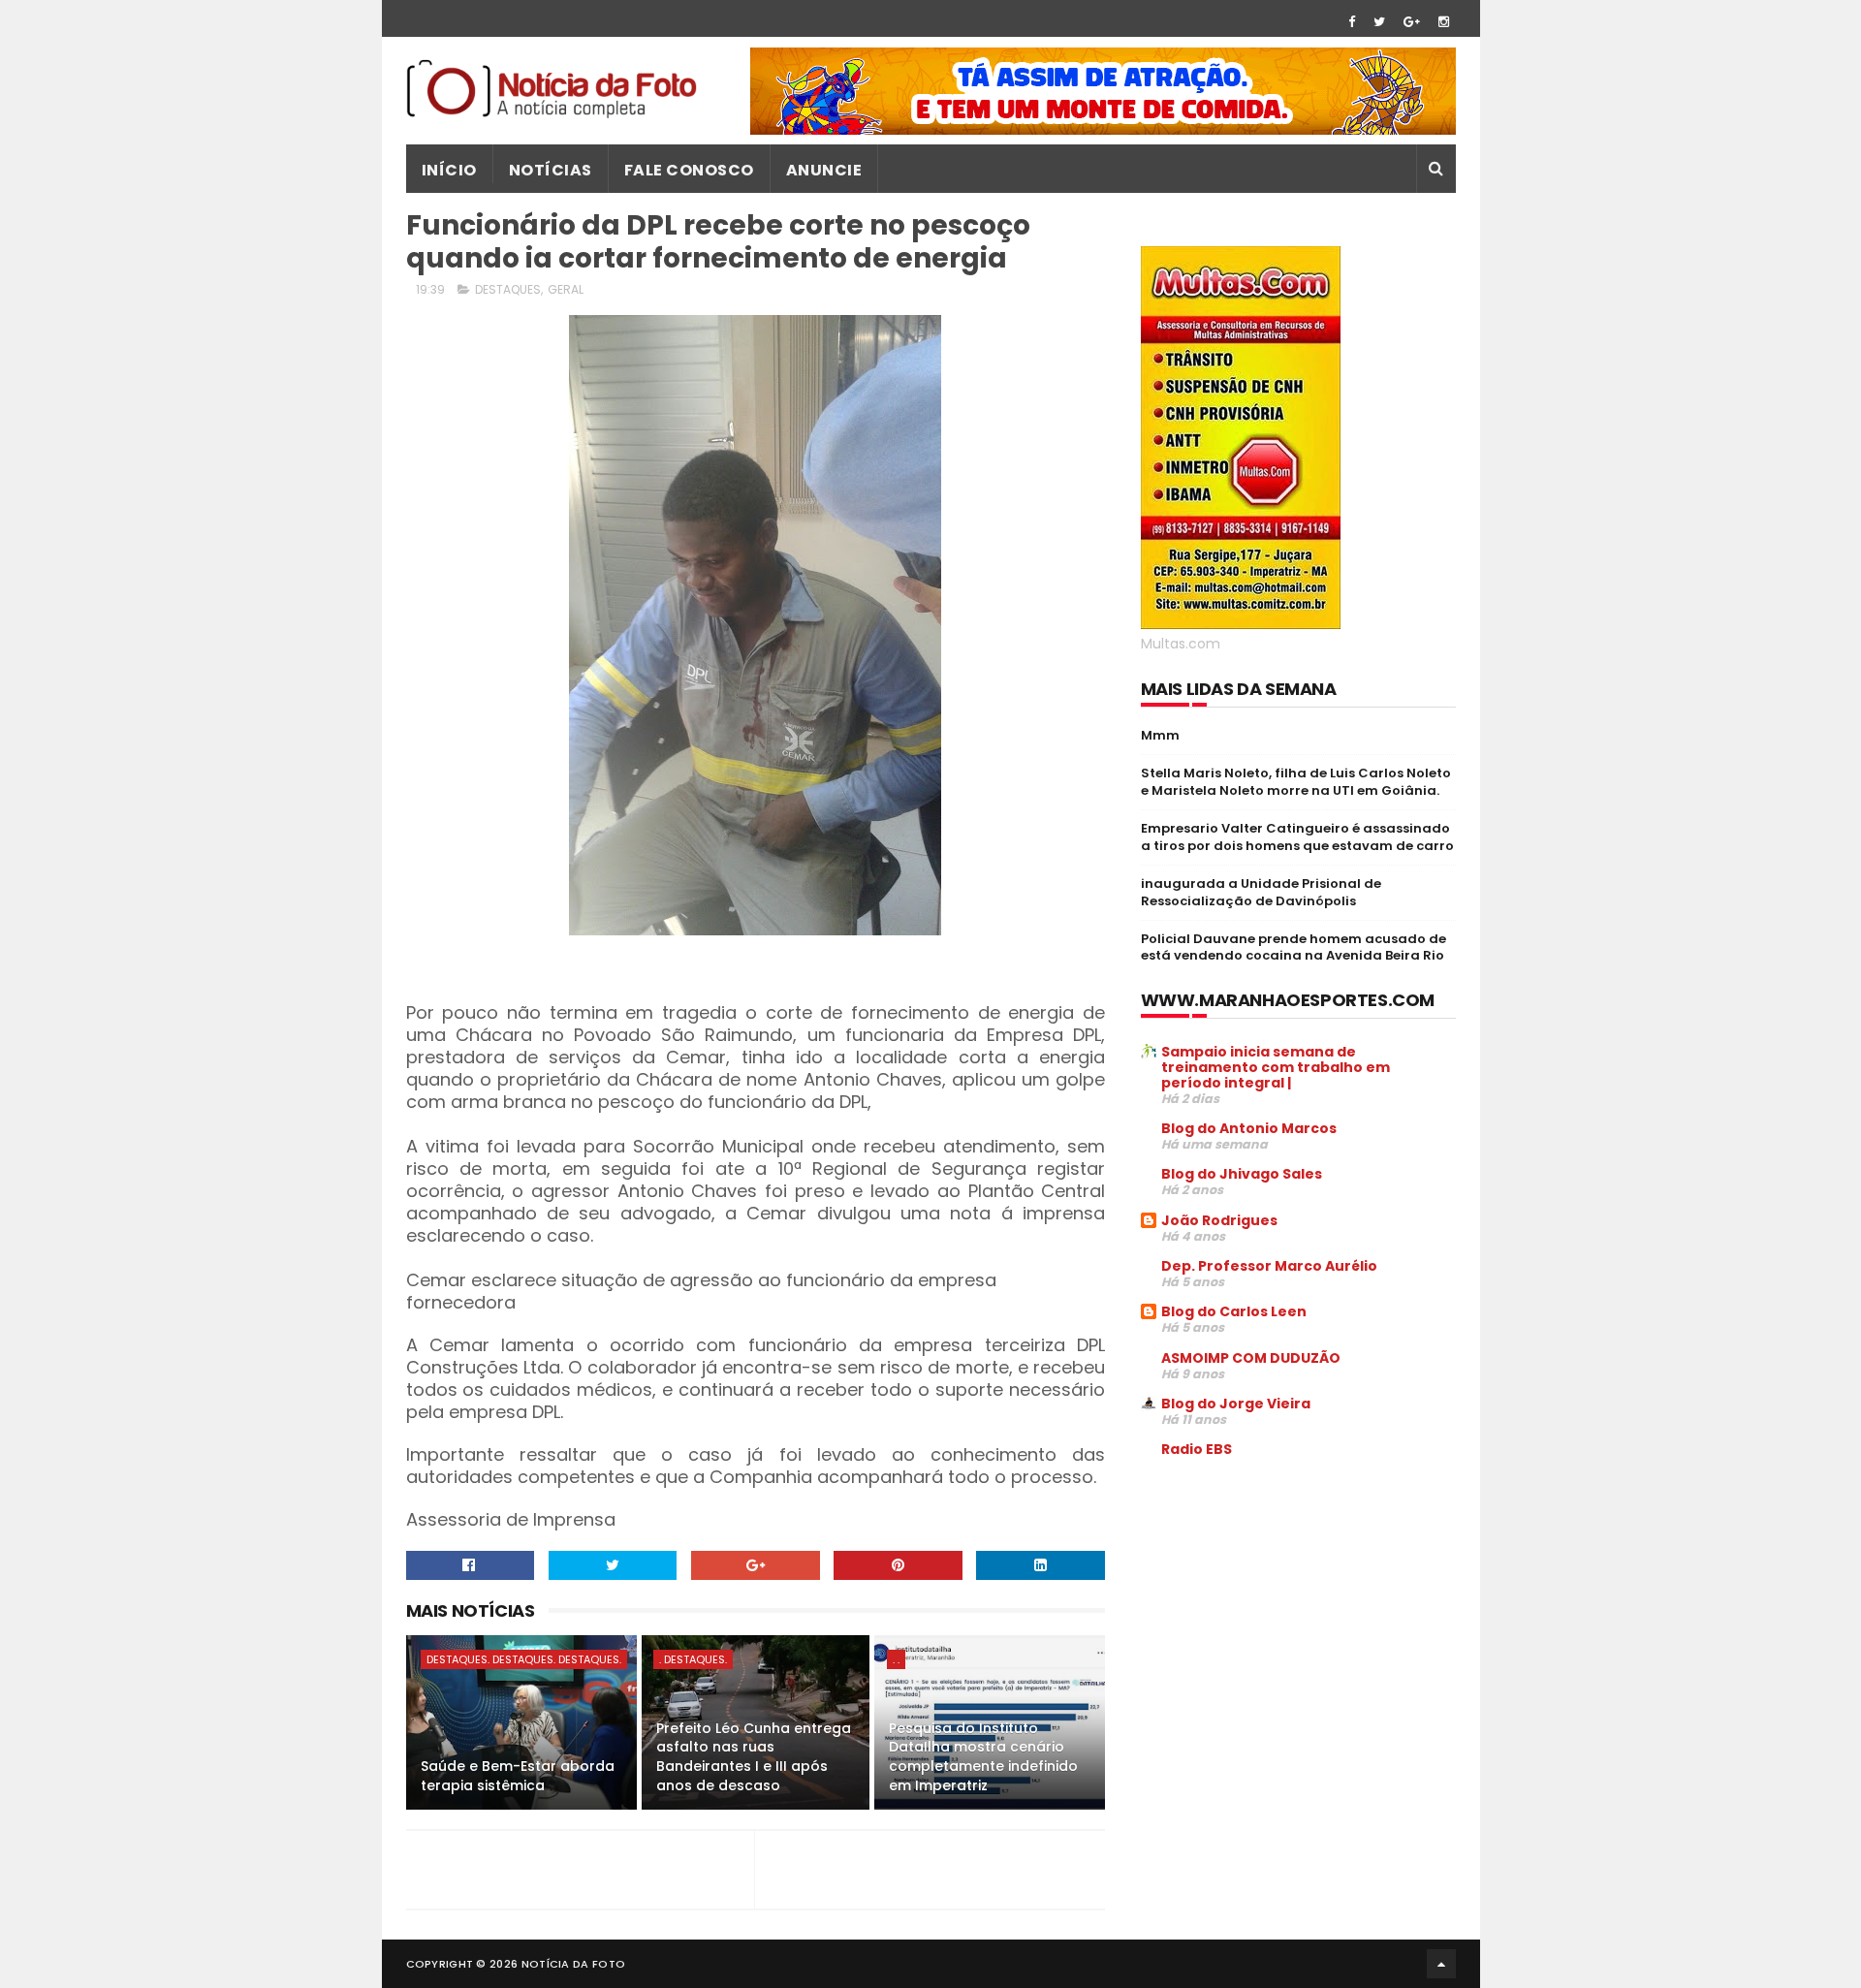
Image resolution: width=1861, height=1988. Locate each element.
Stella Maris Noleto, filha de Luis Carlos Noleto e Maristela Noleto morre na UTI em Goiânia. (1296, 782)
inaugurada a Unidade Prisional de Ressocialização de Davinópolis (1261, 892)
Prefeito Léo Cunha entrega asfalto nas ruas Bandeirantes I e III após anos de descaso (754, 1757)
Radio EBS (1197, 1449)
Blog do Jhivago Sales (1242, 1174)
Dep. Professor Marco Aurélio (1269, 1266)
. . (896, 1659)
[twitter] (1379, 22)
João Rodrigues (1219, 1220)
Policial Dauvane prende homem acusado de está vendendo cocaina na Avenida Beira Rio (1293, 947)
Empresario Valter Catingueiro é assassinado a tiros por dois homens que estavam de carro (1297, 837)
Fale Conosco (689, 170)
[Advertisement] (1304, 1621)
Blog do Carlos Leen (1234, 1311)
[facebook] (1352, 22)
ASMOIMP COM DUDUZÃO (1251, 1358)
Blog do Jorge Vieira (1236, 1404)
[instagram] (1444, 22)
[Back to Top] (1441, 1964)
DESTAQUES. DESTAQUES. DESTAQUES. (524, 1659)
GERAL (566, 289)
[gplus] (1412, 22)
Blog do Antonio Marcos (1249, 1128)
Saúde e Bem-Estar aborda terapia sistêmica (518, 1776)
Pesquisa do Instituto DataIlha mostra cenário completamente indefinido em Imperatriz (983, 1757)
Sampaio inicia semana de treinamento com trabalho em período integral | (1276, 1067)
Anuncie (824, 170)
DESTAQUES (508, 289)
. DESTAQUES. (693, 1659)
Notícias (551, 170)
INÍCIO (449, 170)
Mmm (1160, 735)
